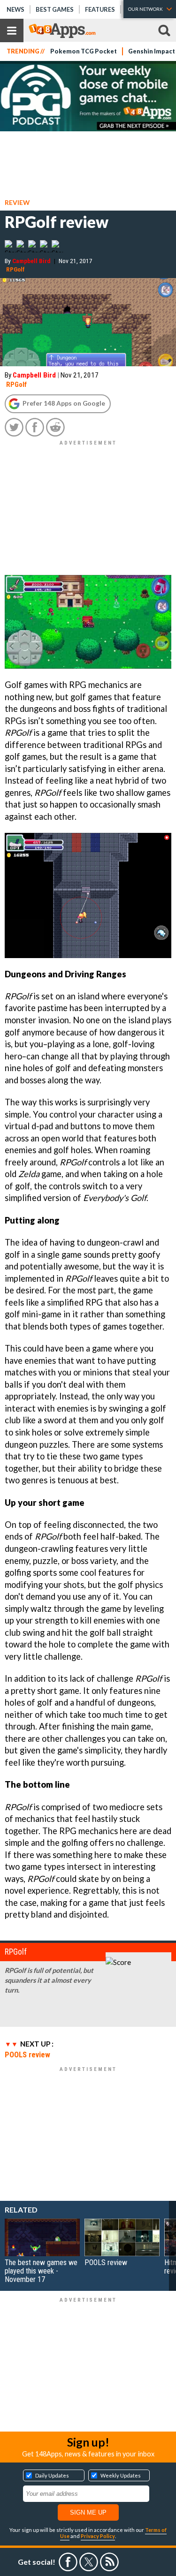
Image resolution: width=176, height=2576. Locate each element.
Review (17, 202)
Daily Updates (52, 2475)
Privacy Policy (98, 2536)
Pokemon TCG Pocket (84, 51)
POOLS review (27, 2055)
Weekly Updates (121, 2475)
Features (100, 9)
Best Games (55, 9)
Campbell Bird (31, 261)
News (15, 9)
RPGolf (15, 269)
